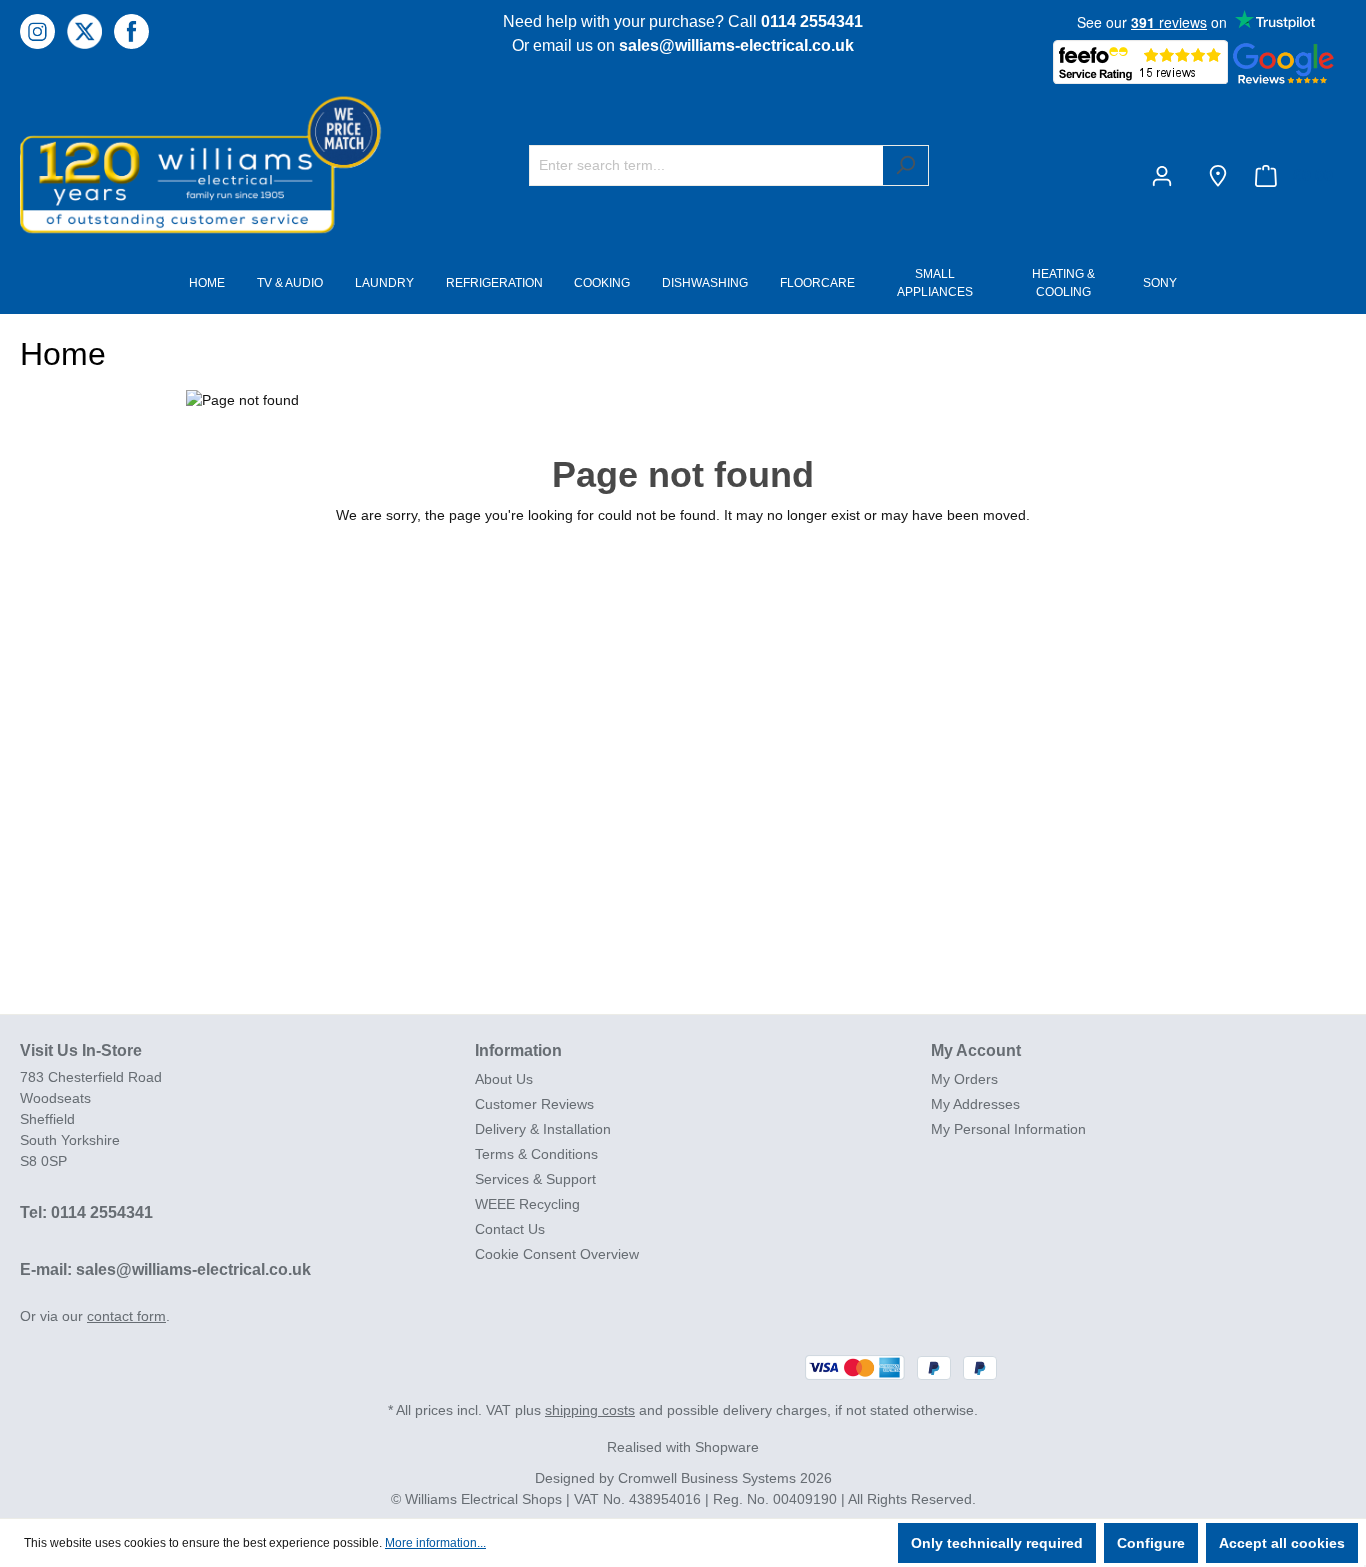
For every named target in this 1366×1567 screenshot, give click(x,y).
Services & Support (535, 1179)
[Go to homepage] (170, 163)
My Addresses (975, 1104)
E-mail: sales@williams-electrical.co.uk (165, 1269)
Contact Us (510, 1229)
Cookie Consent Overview (557, 1254)
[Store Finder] (1218, 176)
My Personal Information (1008, 1129)
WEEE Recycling (527, 1204)
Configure (1151, 1543)
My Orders (964, 1079)
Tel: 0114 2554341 (86, 1212)
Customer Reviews (534, 1104)
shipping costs (590, 1410)
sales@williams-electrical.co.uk (736, 45)
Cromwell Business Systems (707, 1478)
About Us (504, 1079)
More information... (435, 1543)
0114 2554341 (812, 21)
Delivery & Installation (543, 1129)
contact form (126, 1316)
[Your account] (1166, 176)
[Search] (905, 165)
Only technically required (997, 1543)
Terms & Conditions (536, 1154)
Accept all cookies (1282, 1543)
